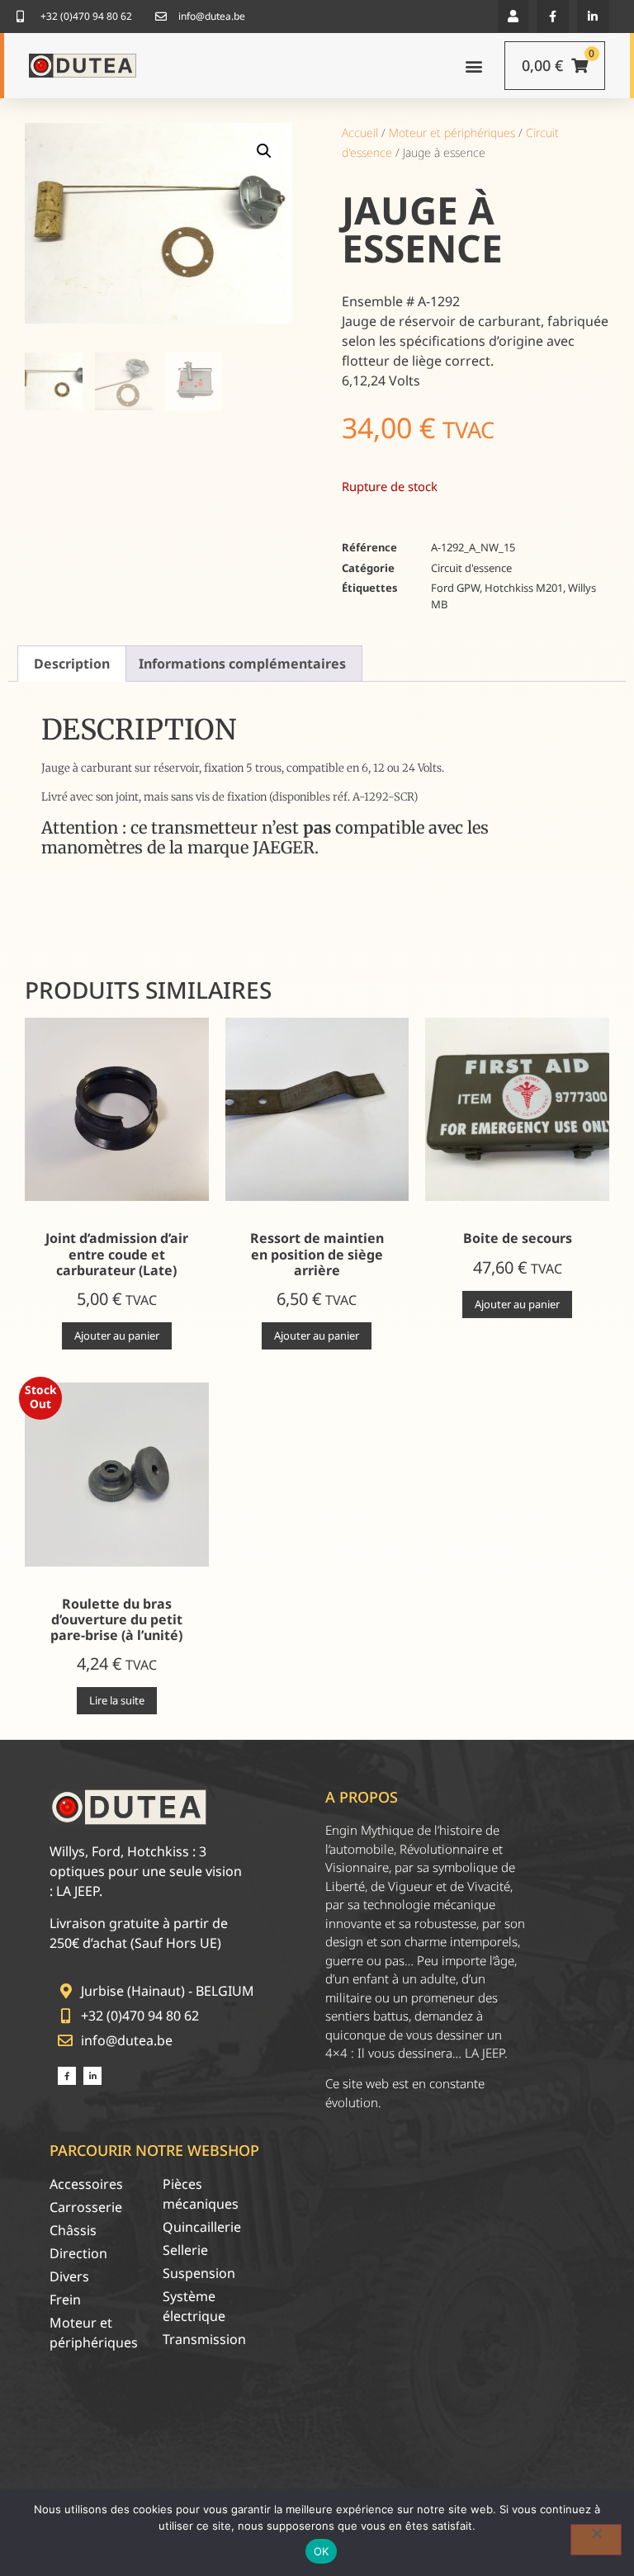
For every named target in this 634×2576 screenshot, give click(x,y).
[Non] (596, 2540)
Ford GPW (455, 588)
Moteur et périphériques (452, 132)
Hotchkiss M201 (524, 588)
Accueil (360, 132)
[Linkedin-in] (593, 16)
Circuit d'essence (471, 568)
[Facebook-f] (553, 16)
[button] (513, 16)
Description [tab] (72, 664)
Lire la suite (117, 1700)
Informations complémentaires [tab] (242, 664)
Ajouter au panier (117, 1335)
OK (322, 2551)
